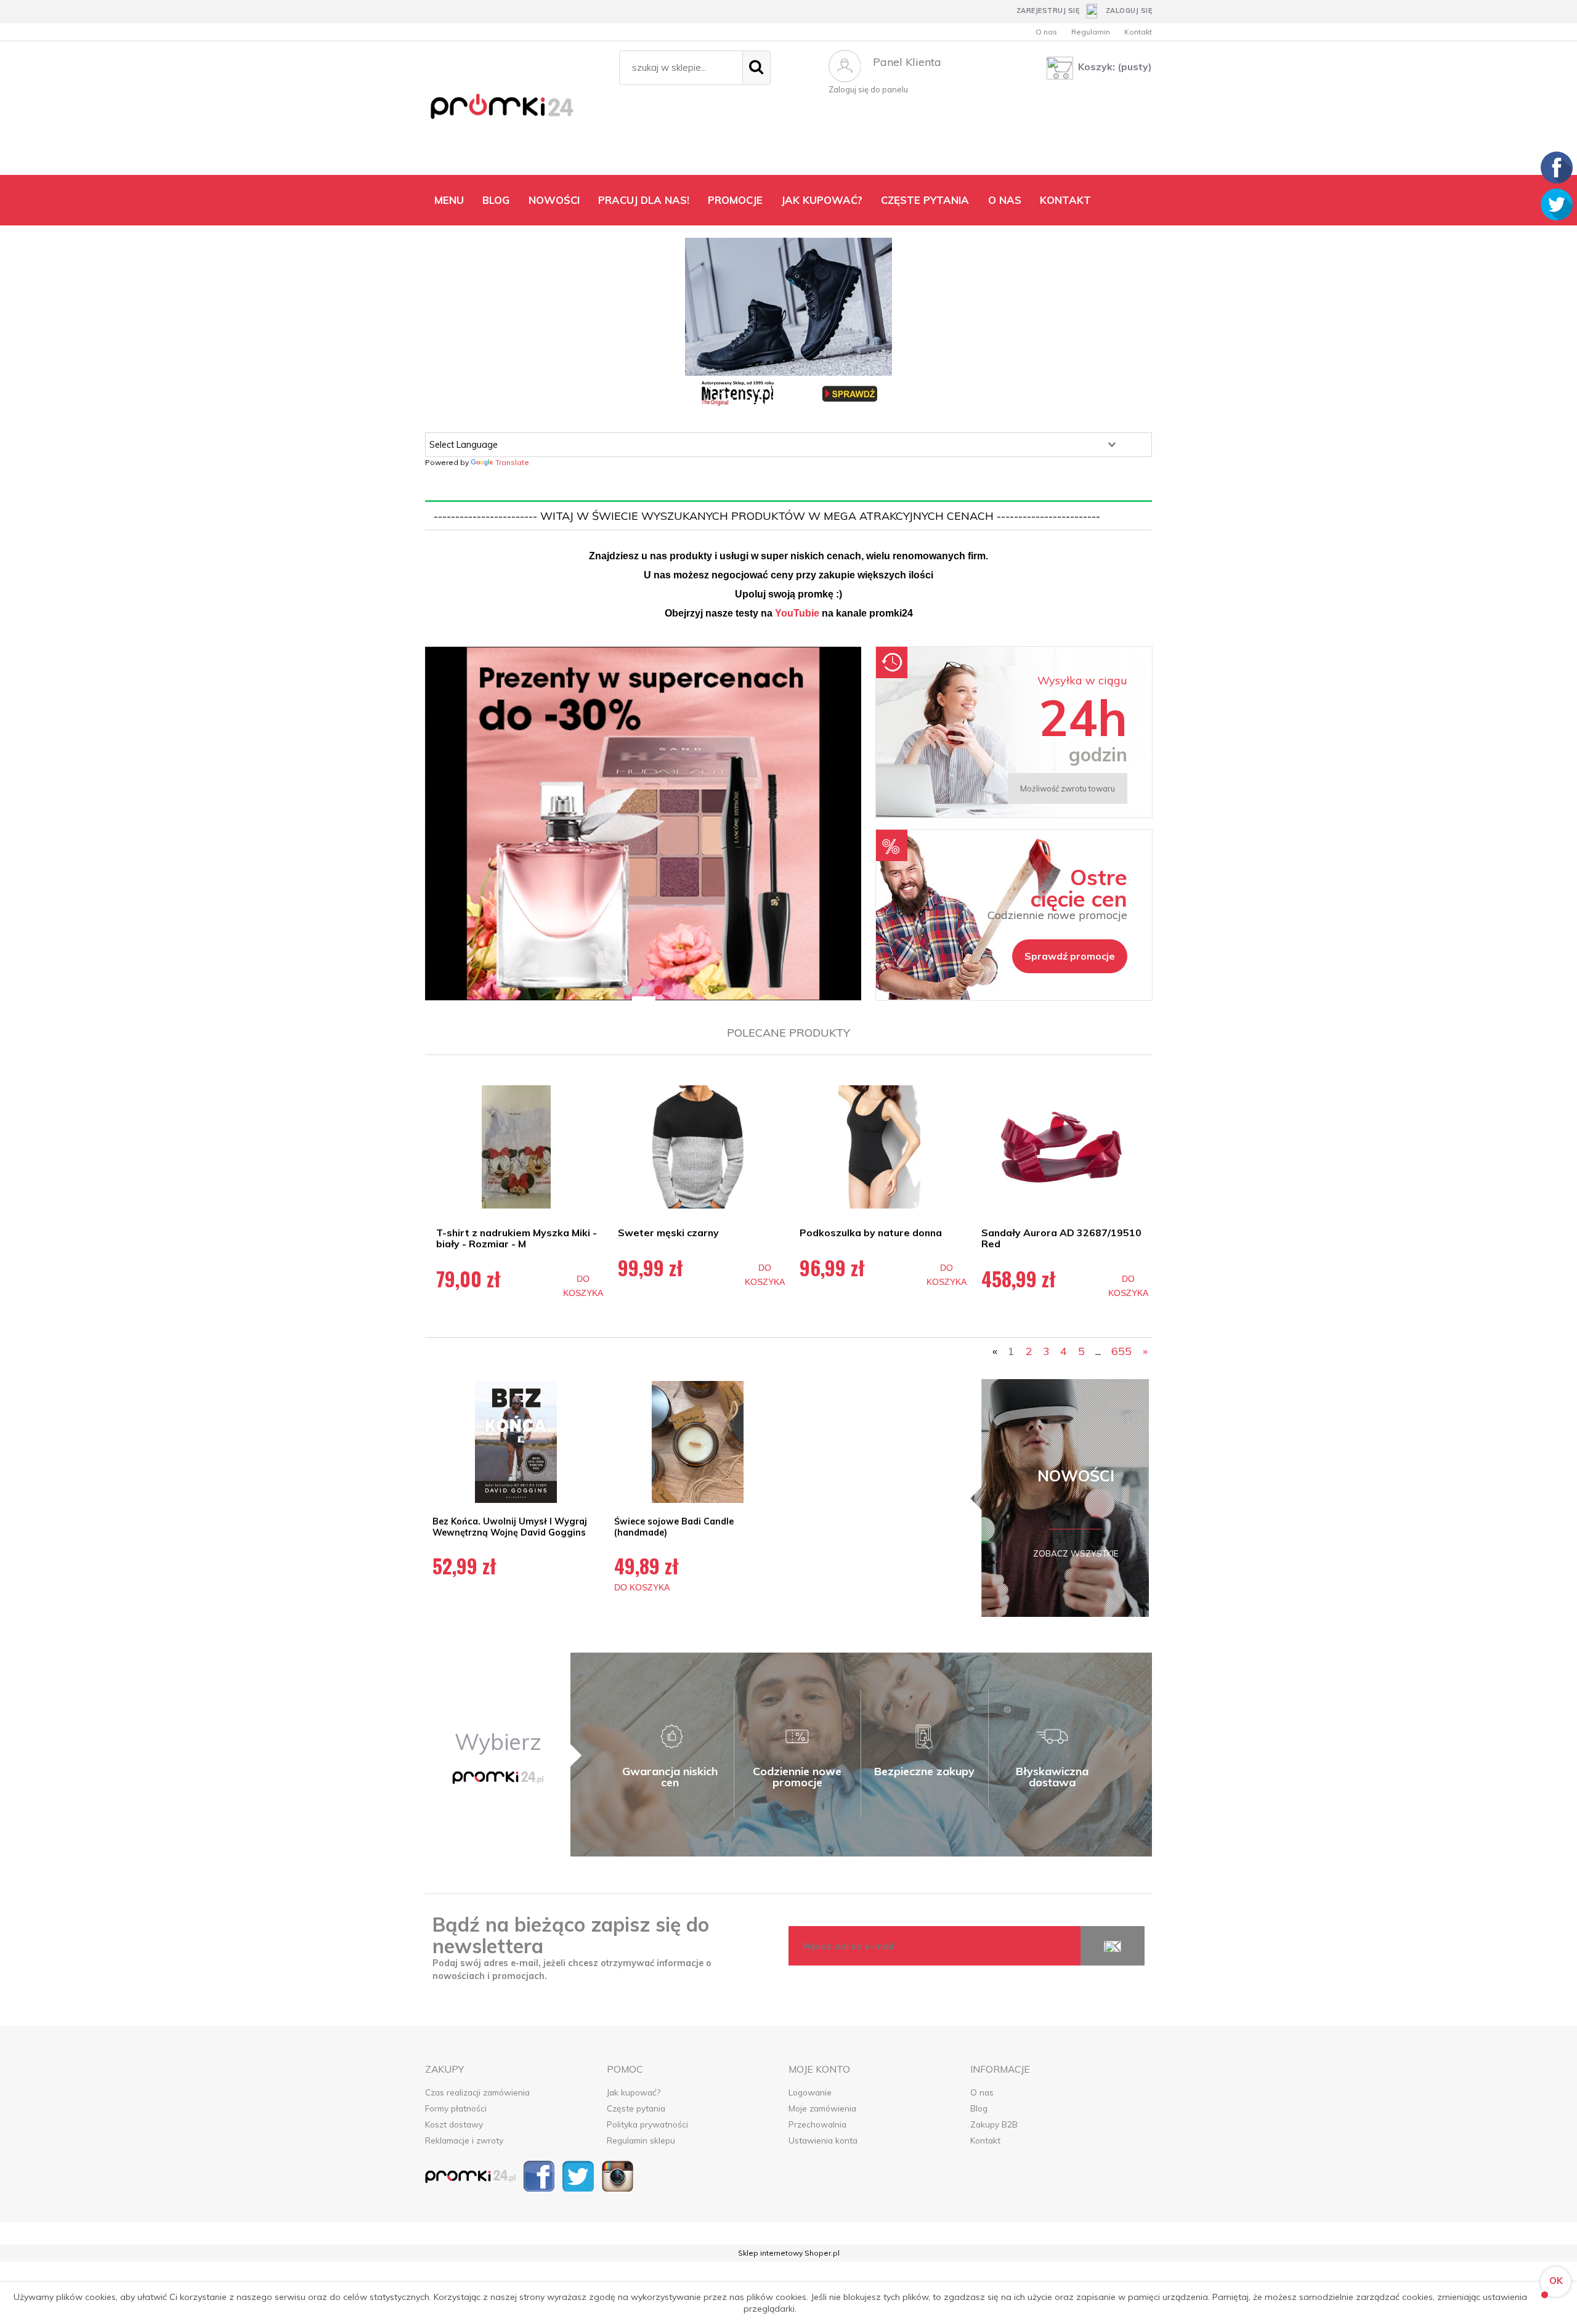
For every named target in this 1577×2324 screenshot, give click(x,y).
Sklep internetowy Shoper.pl (789, 2253)
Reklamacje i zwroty (464, 2140)
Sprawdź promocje (1070, 956)
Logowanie (810, 2092)
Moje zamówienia (822, 2108)
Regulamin (1091, 32)
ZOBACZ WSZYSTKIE (1076, 1553)
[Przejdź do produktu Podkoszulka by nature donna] (879, 1147)
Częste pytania (636, 2108)
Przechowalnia (817, 2124)
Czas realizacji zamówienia (477, 2092)
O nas (1046, 32)
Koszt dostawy (454, 2124)
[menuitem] (449, 200)
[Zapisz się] (1113, 1946)
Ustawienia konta (823, 2140)
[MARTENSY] (788, 323)
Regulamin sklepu (641, 2140)
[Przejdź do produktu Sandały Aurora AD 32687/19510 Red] (1061, 1147)
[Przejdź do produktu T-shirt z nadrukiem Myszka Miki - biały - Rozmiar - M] (516, 1147)
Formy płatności (456, 2108)
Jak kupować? (634, 2092)
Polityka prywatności (647, 2124)
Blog (979, 2108)
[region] (643, 824)
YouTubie (797, 613)
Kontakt (1138, 32)
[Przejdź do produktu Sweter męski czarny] (698, 1147)
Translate (512, 462)
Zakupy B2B (994, 2124)
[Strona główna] (516, 111)
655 (1121, 1351)
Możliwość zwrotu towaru (1068, 788)
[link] (643, 824)
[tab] (628, 990)
